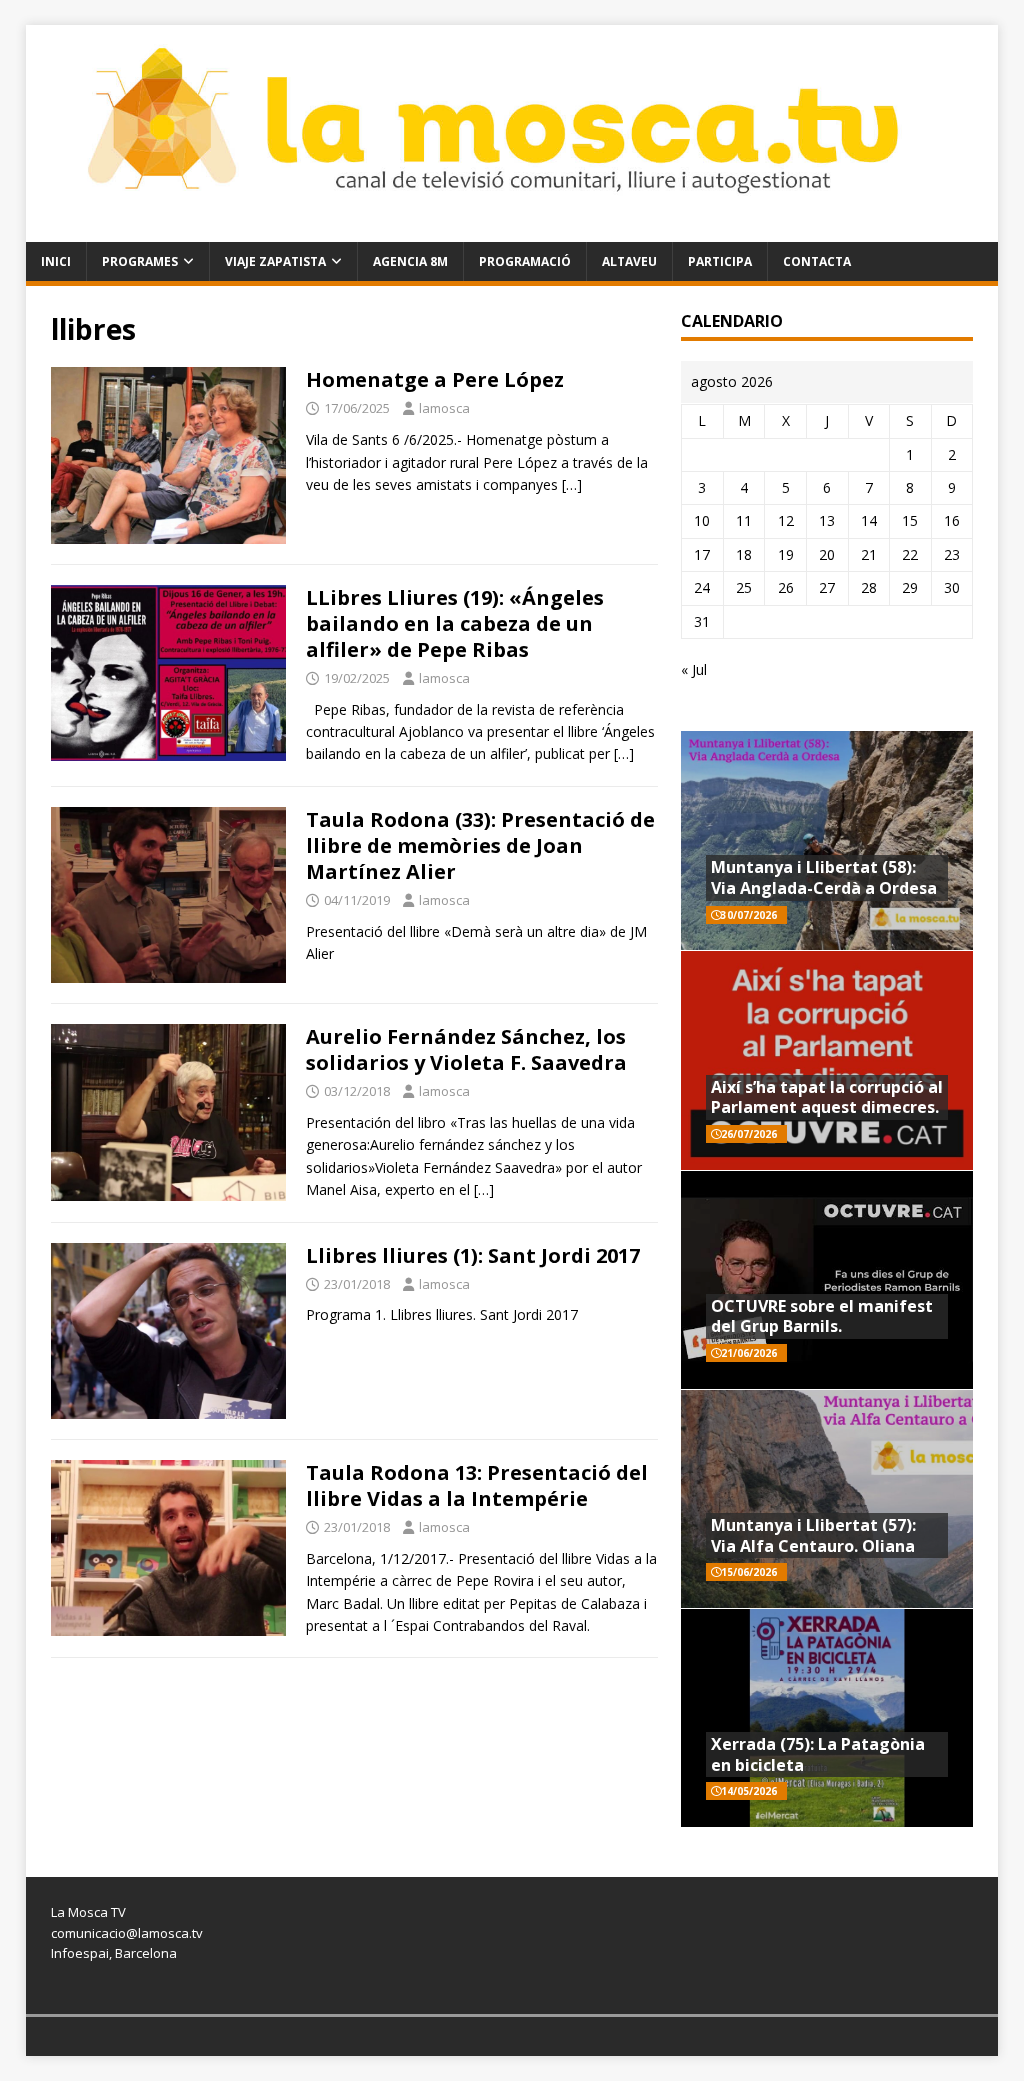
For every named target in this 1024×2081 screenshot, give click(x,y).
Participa (720, 261)
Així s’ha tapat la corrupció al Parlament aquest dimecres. (827, 1097)
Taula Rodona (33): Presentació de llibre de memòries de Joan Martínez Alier (480, 845)
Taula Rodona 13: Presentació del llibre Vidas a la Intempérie (477, 1485)
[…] (572, 484)
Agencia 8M (410, 261)
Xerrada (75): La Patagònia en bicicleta (818, 1754)
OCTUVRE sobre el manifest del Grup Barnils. (822, 1316)
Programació (525, 261)
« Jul (694, 669)
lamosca (444, 408)
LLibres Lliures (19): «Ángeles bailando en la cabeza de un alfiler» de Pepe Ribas (455, 623)
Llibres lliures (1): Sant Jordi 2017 (473, 1255)
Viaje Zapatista (275, 261)
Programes (140, 261)
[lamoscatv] (512, 229)
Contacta (817, 261)
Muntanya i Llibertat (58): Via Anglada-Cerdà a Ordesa (824, 877)
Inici (56, 261)
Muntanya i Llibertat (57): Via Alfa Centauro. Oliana (813, 1535)
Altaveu (629, 261)
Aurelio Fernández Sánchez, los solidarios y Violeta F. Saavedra (466, 1049)
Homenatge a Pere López (435, 379)
